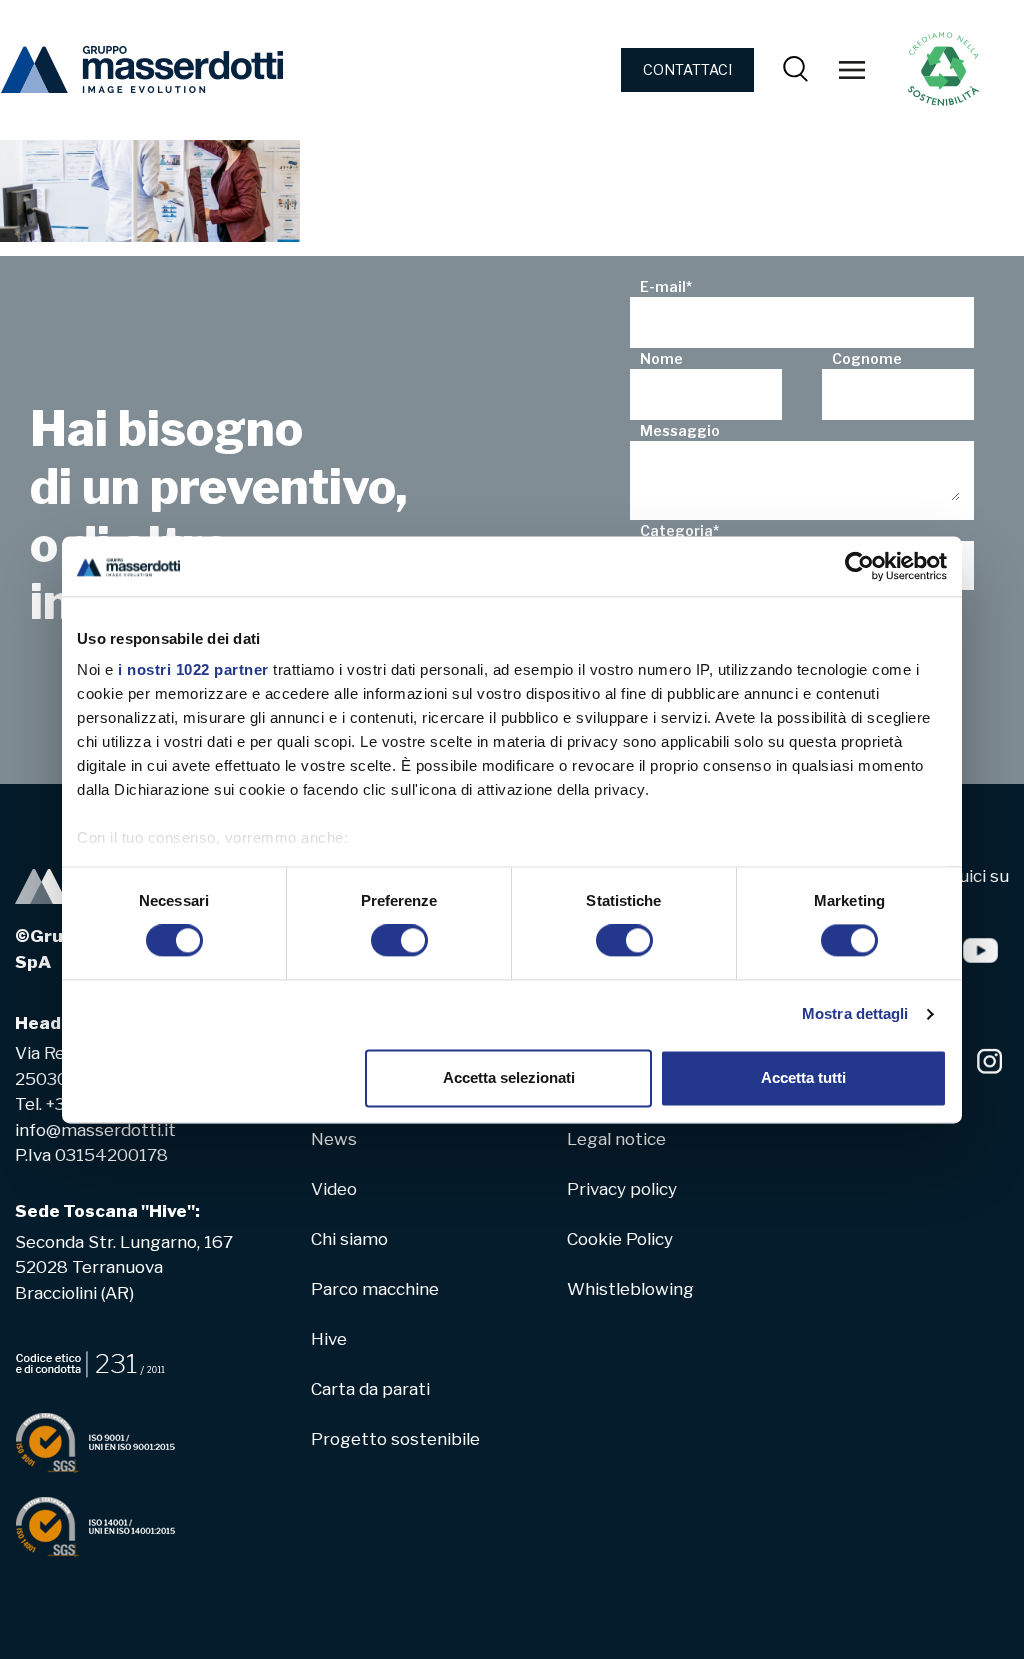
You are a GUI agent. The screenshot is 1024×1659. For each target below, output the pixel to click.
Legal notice (616, 1139)
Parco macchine (375, 1289)
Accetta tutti (803, 1077)
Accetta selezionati (509, 1077)
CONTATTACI (687, 69)
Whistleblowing (630, 1289)
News (334, 1139)
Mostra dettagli (855, 1014)
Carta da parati (370, 1389)
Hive (329, 1339)
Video (334, 1189)
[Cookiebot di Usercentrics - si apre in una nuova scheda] (859, 566)
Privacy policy (622, 1189)
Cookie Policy (620, 1239)
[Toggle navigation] (852, 70)
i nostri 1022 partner (193, 669)
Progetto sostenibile (395, 1439)
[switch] (399, 941)
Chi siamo (349, 1239)
